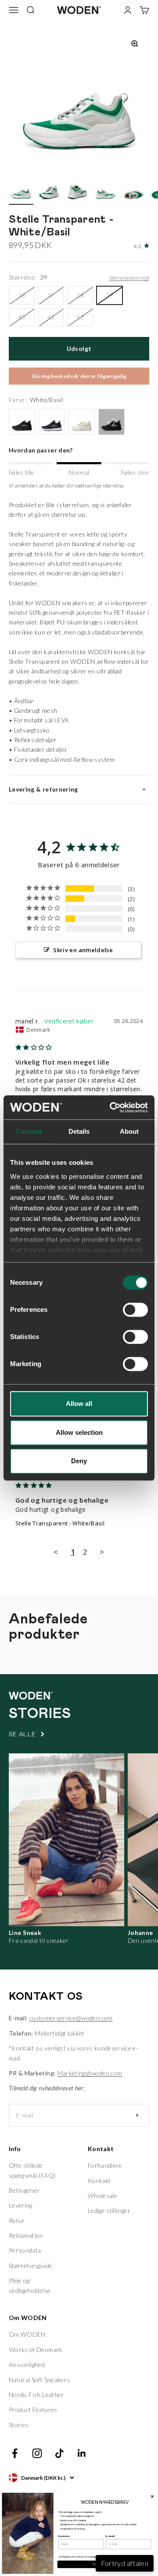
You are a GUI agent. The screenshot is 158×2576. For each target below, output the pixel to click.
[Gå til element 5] (133, 191)
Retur (17, 2220)
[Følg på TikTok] (59, 2453)
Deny (79, 1461)
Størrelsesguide (31, 2266)
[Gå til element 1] (21, 191)
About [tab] (129, 1131)
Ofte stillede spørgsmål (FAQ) (32, 2170)
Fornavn (64, 2536)
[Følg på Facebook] (15, 2453)
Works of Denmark (36, 2350)
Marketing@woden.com (90, 2073)
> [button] (102, 1552)
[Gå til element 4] (105, 191)
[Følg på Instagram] (37, 2453)
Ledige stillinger (109, 2210)
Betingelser (25, 2190)
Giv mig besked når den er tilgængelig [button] (79, 376)
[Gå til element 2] (49, 191)
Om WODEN (27, 2334)
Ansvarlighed (27, 2364)
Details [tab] (79, 1131)
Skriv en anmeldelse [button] (83, 950)
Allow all (79, 1404)
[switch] (135, 1310)
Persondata (25, 2250)
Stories (19, 2425)
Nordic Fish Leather (36, 2395)
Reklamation (26, 2235)
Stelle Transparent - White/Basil (60, 1523)
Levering (21, 2205)
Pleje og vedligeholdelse (30, 2285)
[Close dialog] (152, 2496)
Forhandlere (105, 2165)
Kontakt (99, 2181)
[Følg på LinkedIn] (82, 2453)
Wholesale (102, 2196)
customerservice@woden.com (71, 2018)
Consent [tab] (29, 1131)
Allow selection (79, 1432)
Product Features (33, 2410)
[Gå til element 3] (77, 191)
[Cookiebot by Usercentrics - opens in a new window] (111, 1108)
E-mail (110, 2536)
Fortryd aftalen (125, 2563)
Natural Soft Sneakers (39, 2380)
